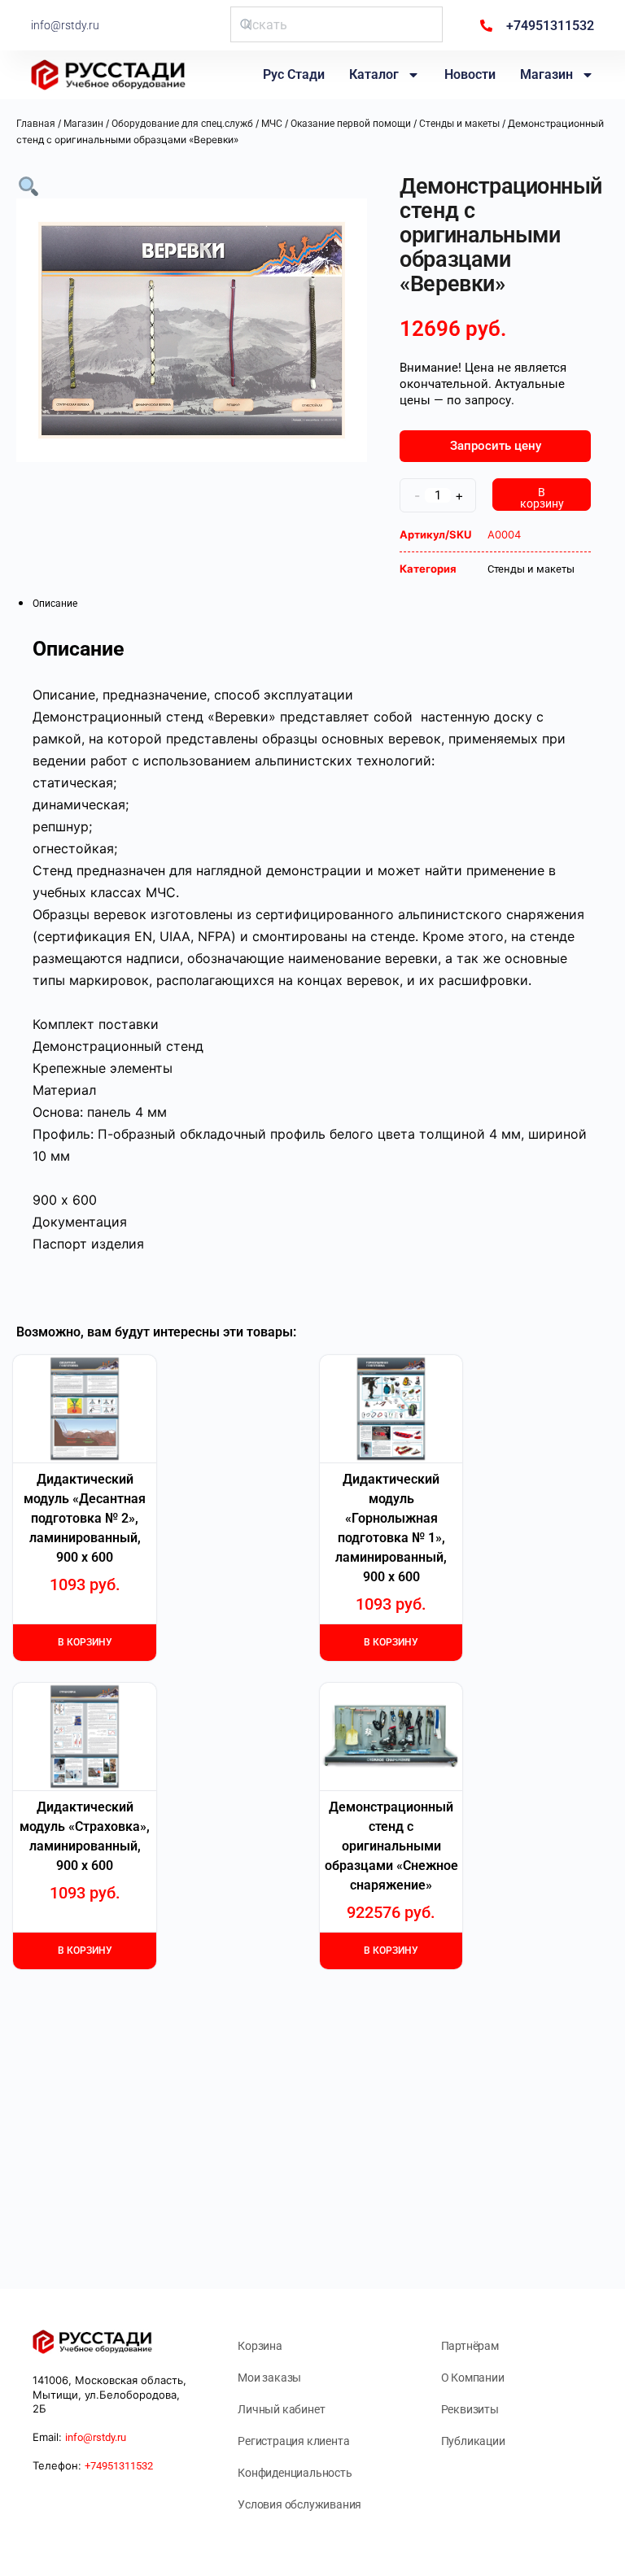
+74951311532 (119, 2466)
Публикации (473, 2441)
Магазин (546, 74)
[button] (28, 185)
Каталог (374, 74)
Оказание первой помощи (351, 124)
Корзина (260, 2346)
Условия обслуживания (299, 2504)
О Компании (473, 2378)
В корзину (542, 498)
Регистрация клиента (293, 2441)
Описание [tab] (55, 604)
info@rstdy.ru (65, 25)
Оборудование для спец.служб (182, 124)
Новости (470, 74)
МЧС (272, 124)
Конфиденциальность (295, 2473)
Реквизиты (470, 2409)
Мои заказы (269, 2378)
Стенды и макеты (459, 124)
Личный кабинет (281, 2409)
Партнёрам (470, 2346)
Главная (36, 124)
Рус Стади (294, 74)
